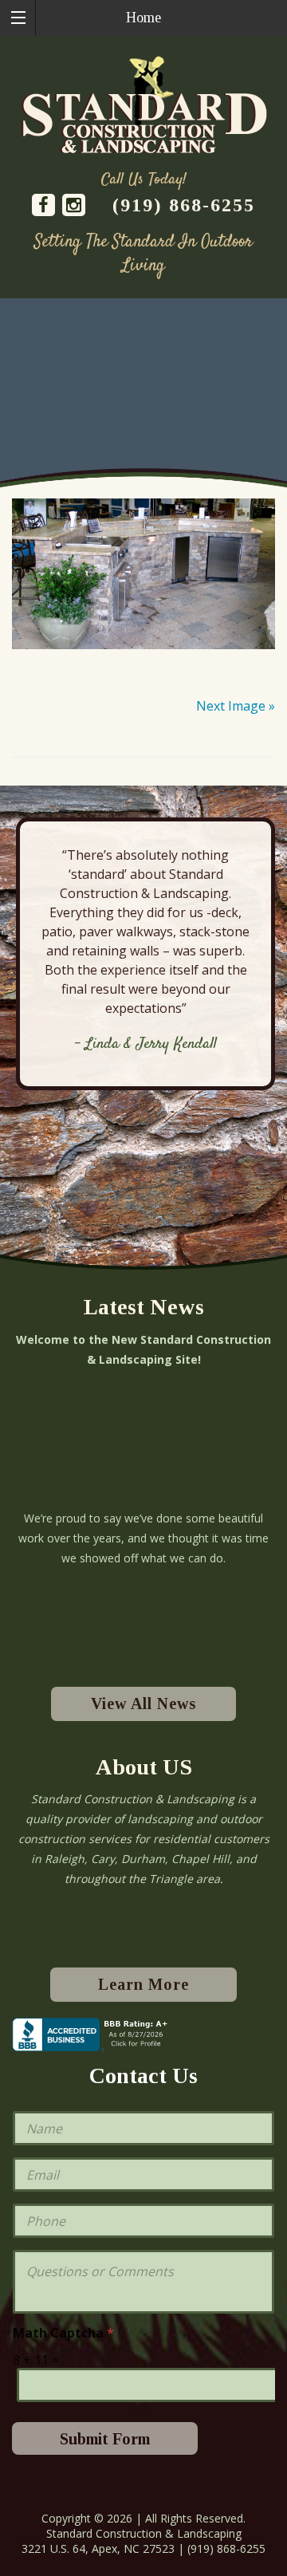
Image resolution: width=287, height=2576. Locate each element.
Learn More (143, 1984)
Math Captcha (63, 2333)
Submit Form (105, 2439)
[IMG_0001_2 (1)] (143, 574)
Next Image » (236, 706)
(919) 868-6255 (184, 205)
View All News (143, 1704)
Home (143, 18)
